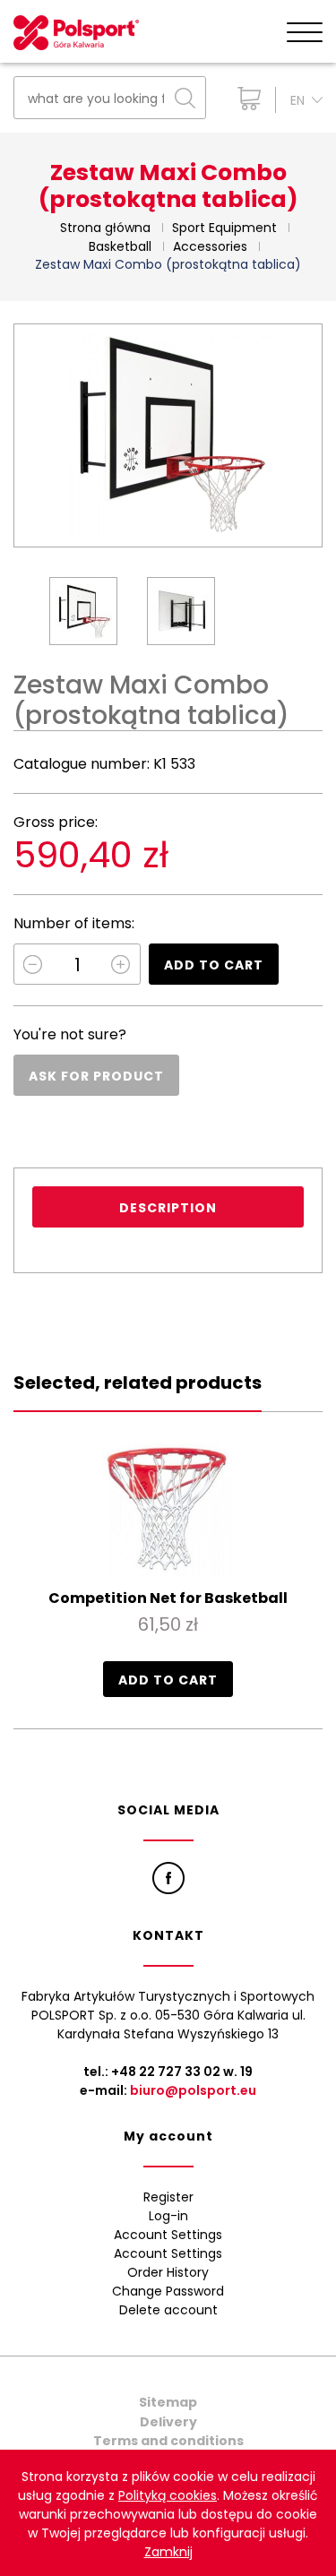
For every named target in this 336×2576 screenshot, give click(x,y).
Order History (168, 2272)
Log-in (168, 2216)
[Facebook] (168, 1878)
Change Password (168, 2291)
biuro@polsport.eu (193, 2090)
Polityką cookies (168, 2495)
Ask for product (96, 1076)
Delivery (168, 2422)
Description (168, 1208)
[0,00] (245, 99)
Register (168, 2197)
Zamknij (168, 2552)
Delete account (168, 2310)
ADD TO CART (214, 965)
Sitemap (168, 2402)
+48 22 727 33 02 (166, 2072)
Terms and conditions (168, 2441)
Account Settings (168, 2235)
